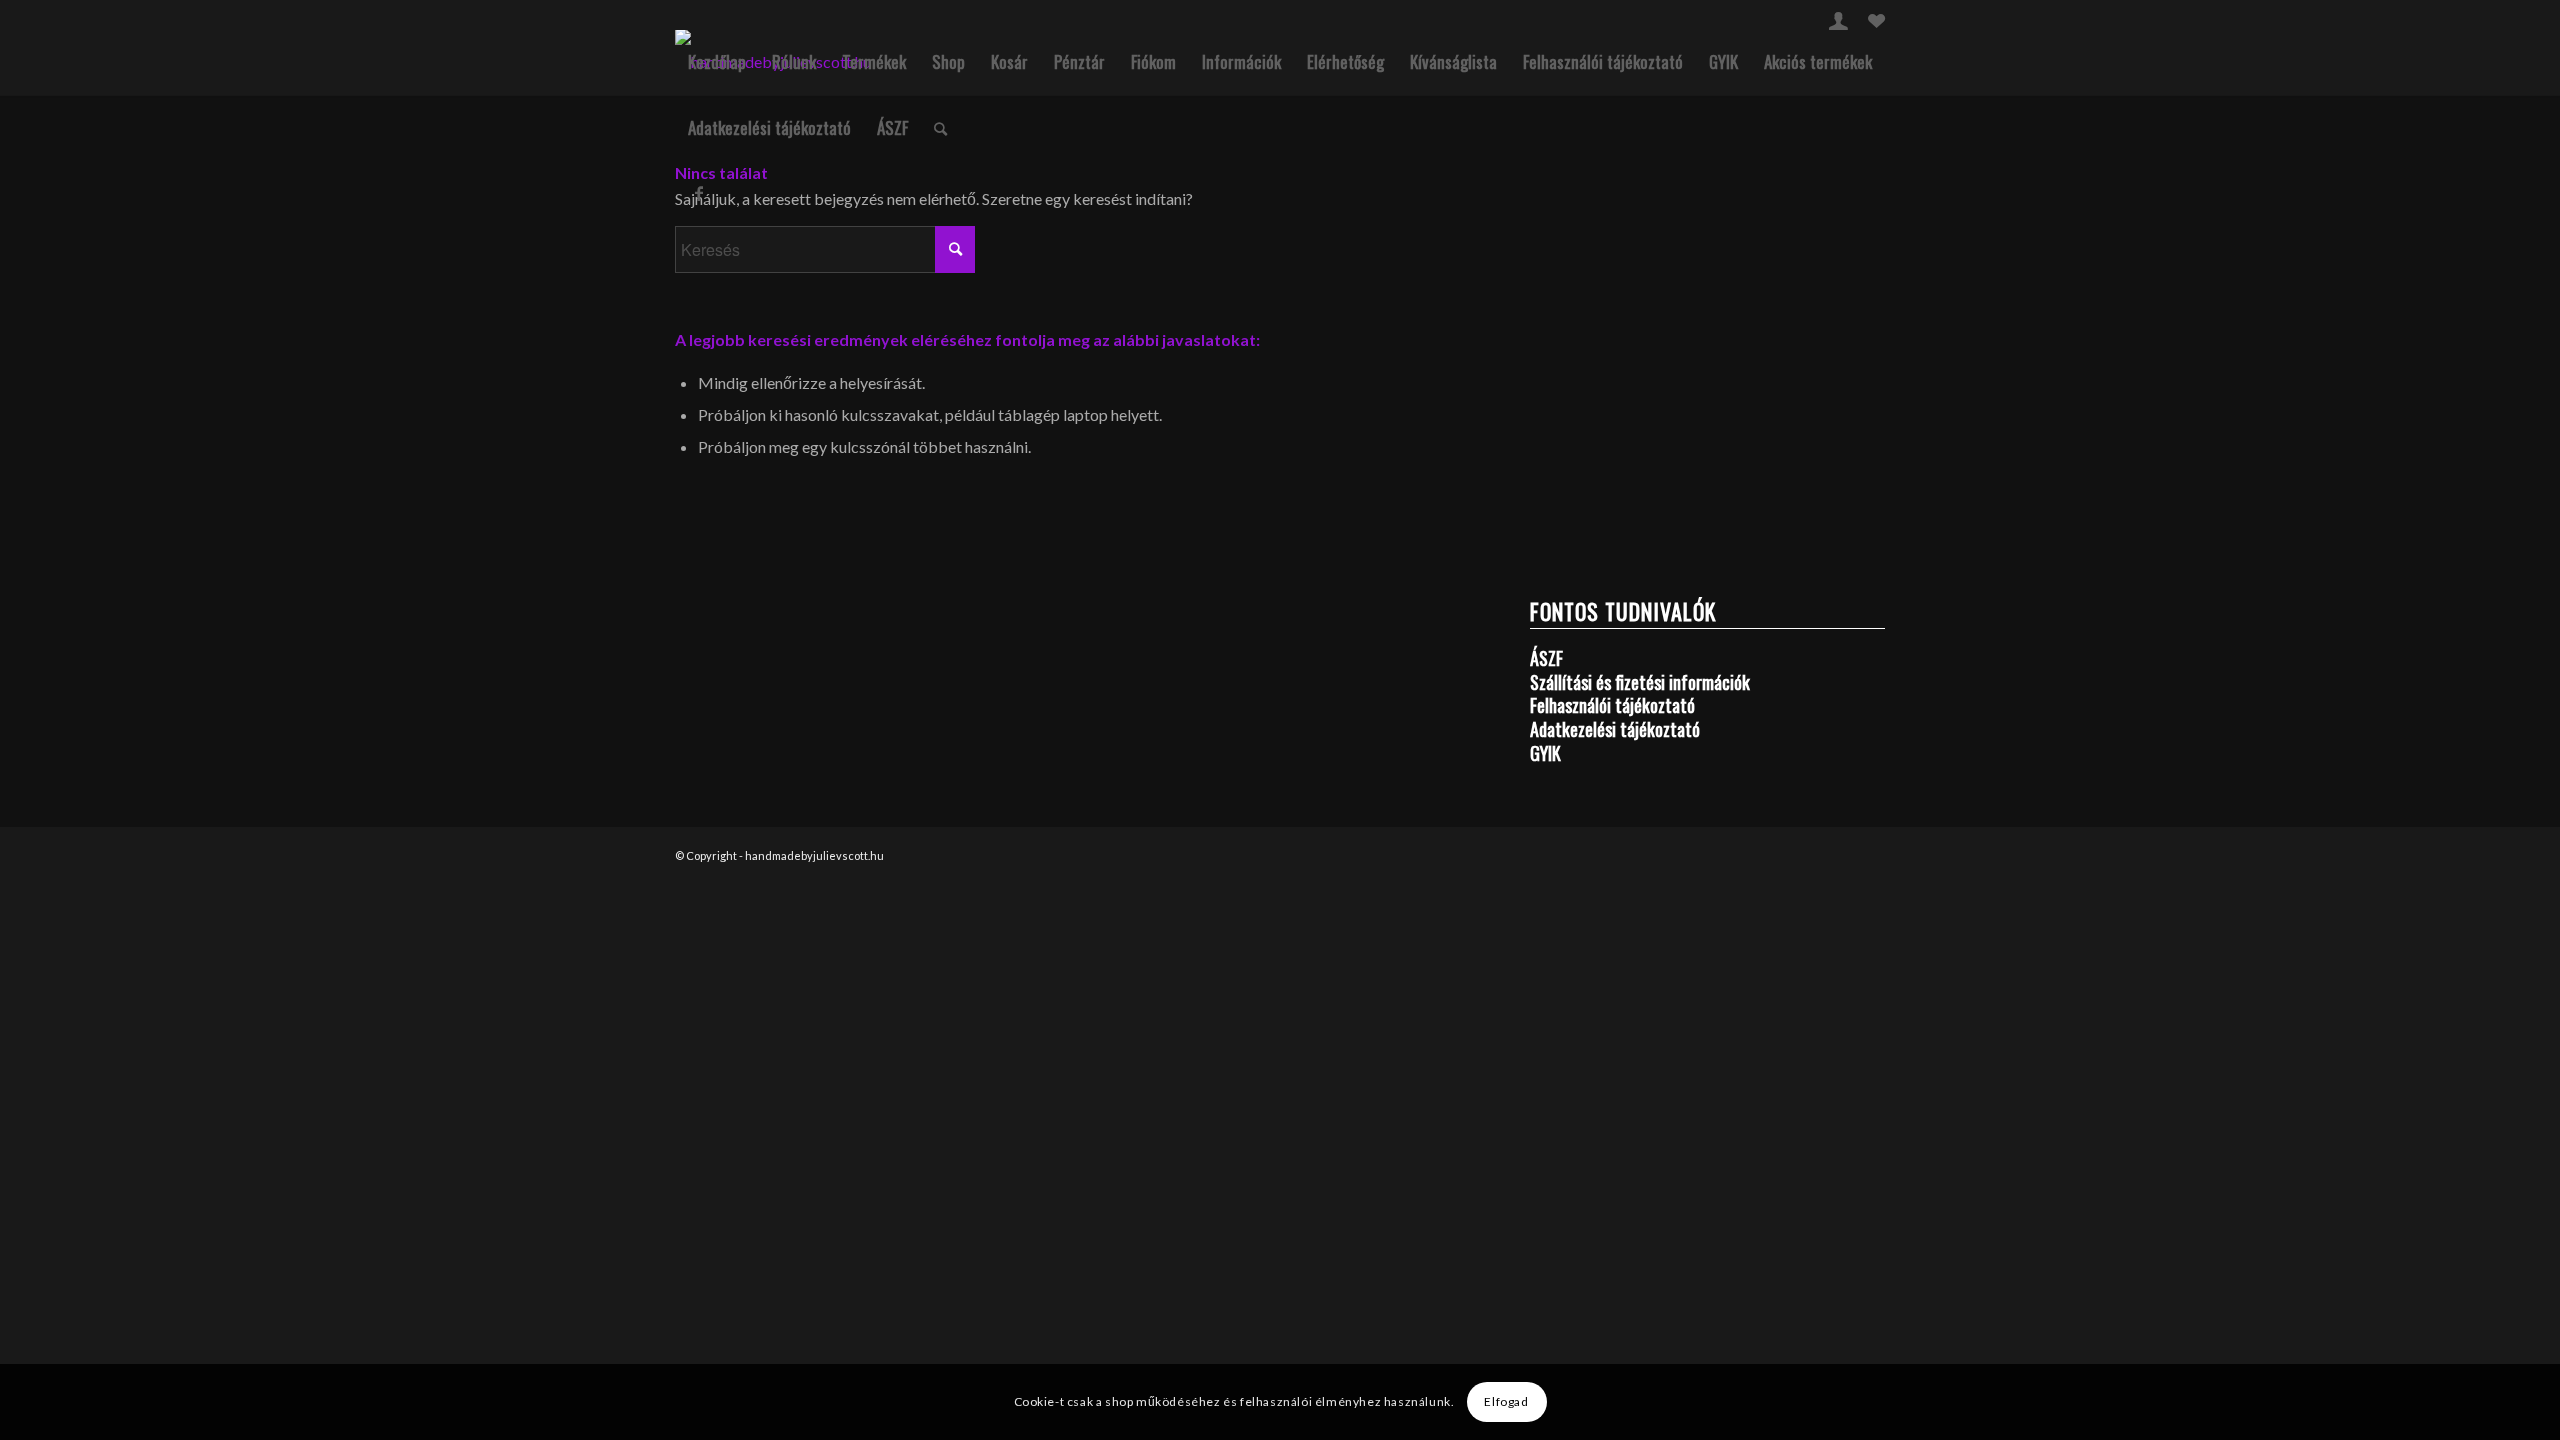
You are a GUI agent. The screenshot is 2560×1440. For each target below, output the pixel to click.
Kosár (1009, 61)
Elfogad (1506, 1401)
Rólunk (794, 61)
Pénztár (1079, 61)
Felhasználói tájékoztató (1603, 61)
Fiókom (1153, 61)
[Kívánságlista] (1876, 23)
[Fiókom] (1838, 23)
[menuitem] (1838, 20)
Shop (948, 61)
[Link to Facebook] (699, 193)
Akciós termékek (1818, 61)
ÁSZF (892, 127)
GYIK (1723, 61)
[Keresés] (940, 128)
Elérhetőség (1345, 61)
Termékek (874, 61)
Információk (1241, 61)
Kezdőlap (717, 61)
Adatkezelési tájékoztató (769, 127)
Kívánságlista (1453, 61)
